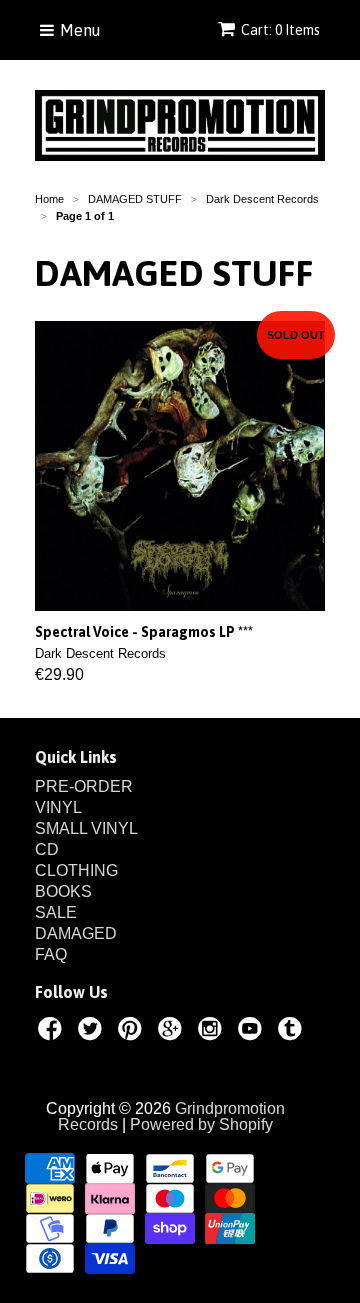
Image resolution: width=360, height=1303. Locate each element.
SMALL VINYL (86, 828)
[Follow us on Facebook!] (53, 1032)
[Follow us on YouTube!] (253, 1032)
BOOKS (63, 891)
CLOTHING (76, 870)
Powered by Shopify (201, 1124)
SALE (56, 912)
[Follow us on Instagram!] (213, 1032)
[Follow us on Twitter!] (93, 1032)
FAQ (51, 954)
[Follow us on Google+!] (173, 1032)
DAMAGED (76, 933)
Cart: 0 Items (280, 30)
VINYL (58, 807)
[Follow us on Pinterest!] (133, 1032)
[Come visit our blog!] (293, 1032)
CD (47, 849)
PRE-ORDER (84, 786)
